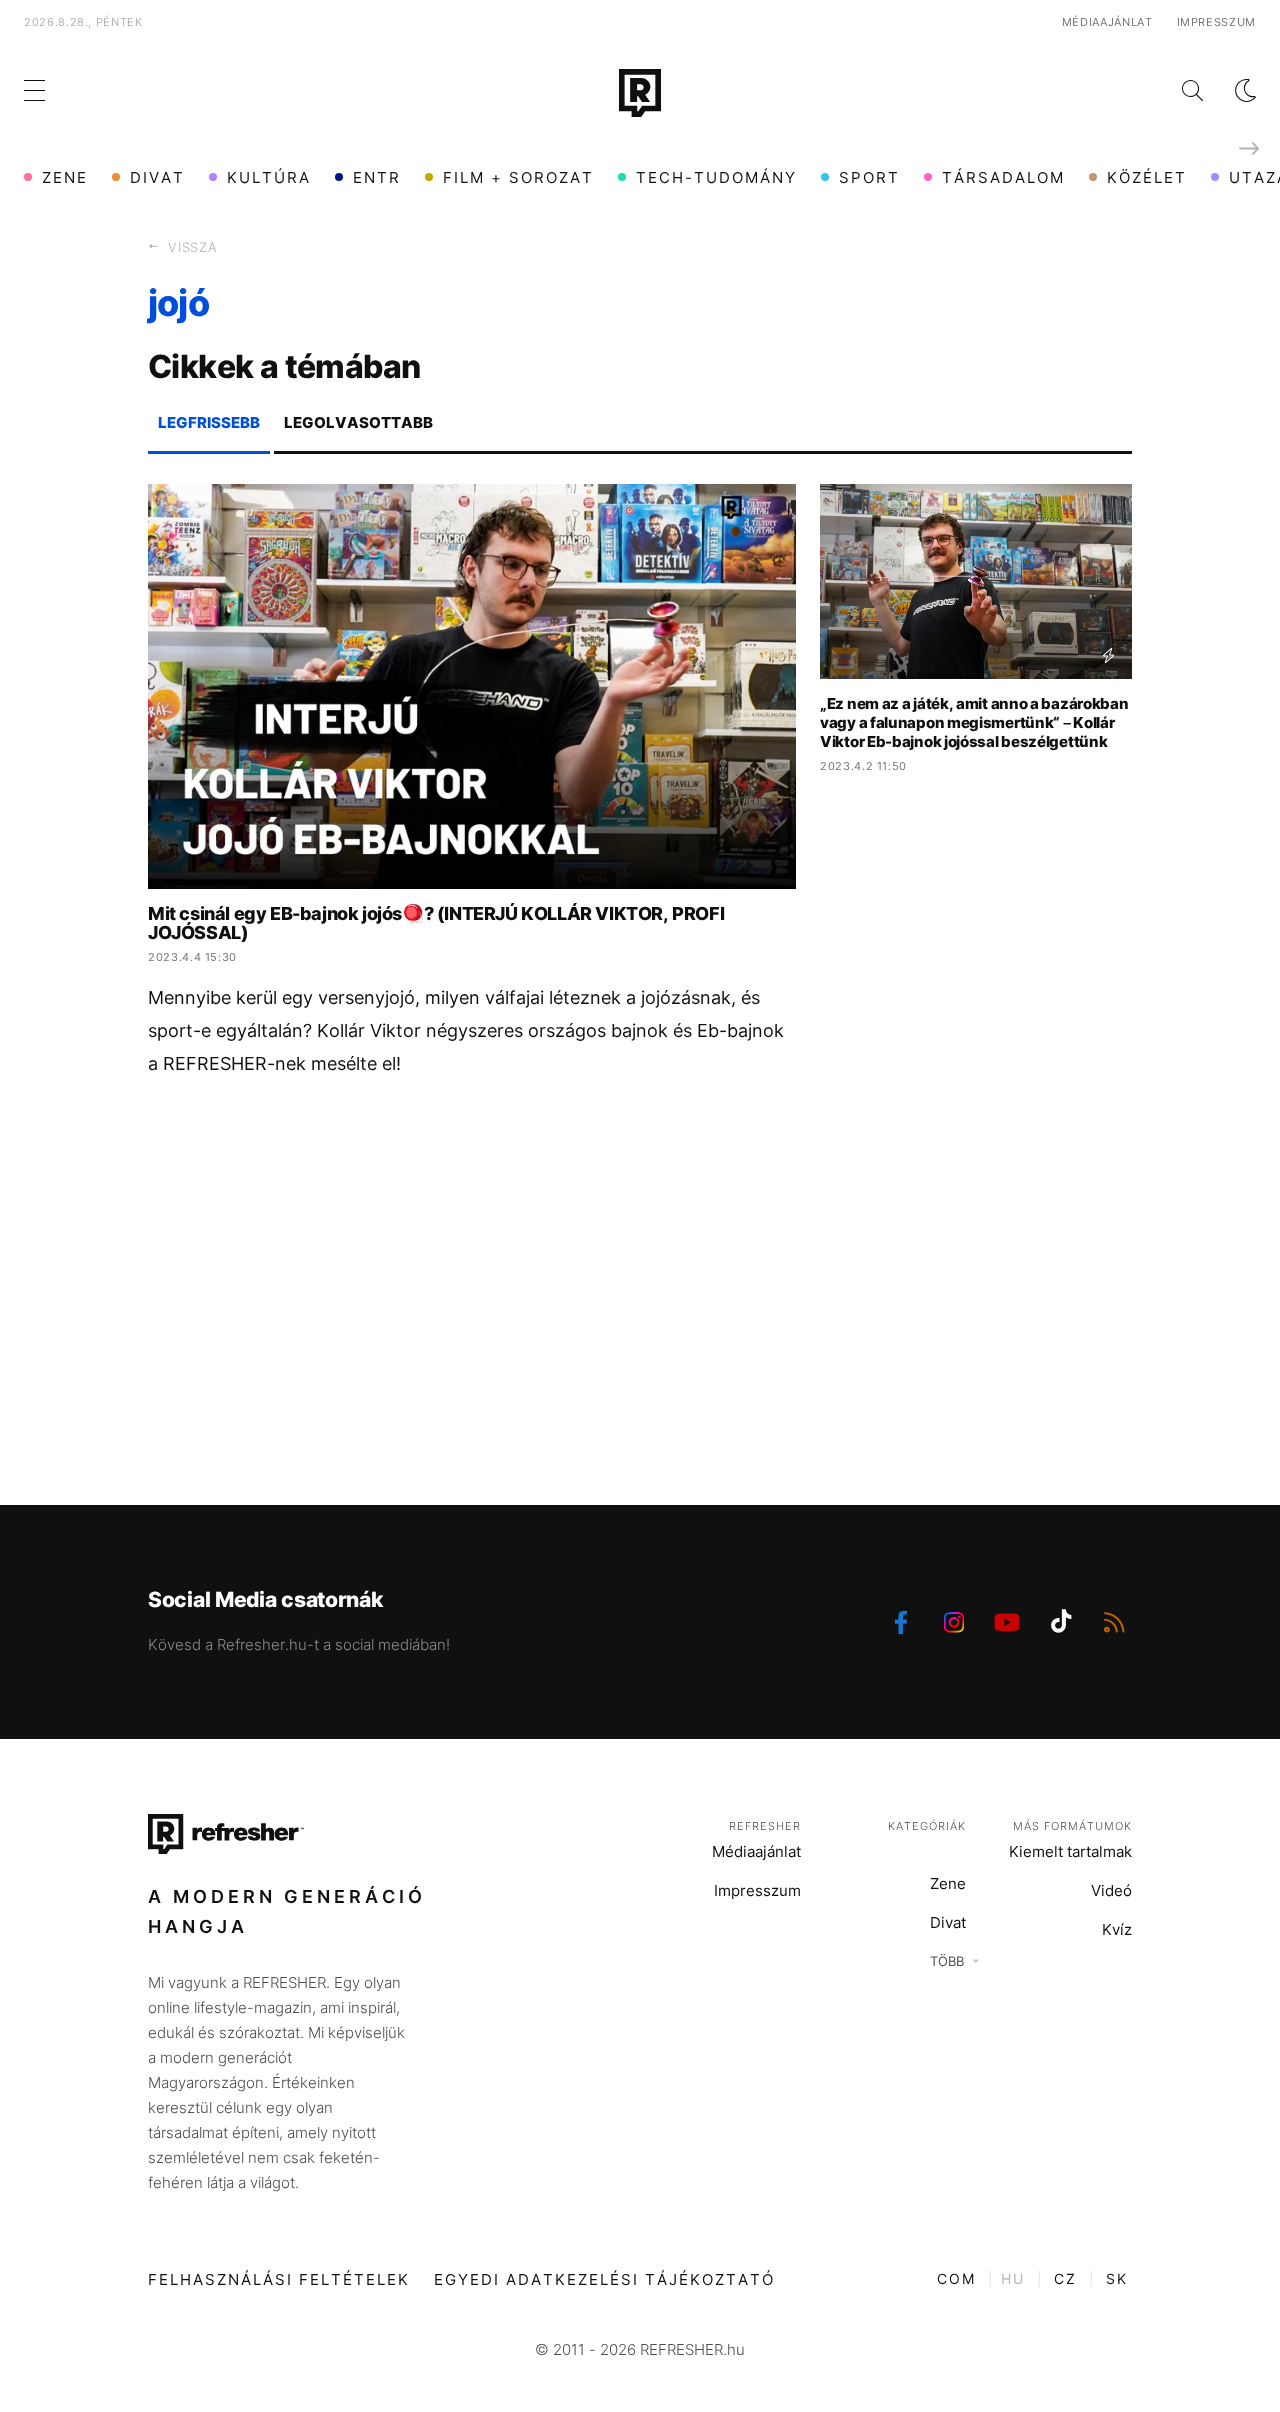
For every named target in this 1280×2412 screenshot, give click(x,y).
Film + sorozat (518, 177)
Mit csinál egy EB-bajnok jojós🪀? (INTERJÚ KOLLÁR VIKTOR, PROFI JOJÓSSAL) (436, 923)
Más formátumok (1072, 1826)
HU (1013, 2278)
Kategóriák (927, 1826)
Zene (65, 177)
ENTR (377, 177)
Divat (157, 177)
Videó (1111, 1890)
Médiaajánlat (1107, 22)
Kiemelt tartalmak (1070, 1851)
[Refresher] (640, 93)
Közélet (1147, 177)
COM (956, 2278)
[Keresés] (1176, 90)
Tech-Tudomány (716, 177)
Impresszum (1217, 22)
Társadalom (1003, 177)
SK (1117, 2278)
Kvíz (1117, 1929)
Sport (869, 177)
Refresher (765, 1826)
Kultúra (269, 177)
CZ (1065, 2278)
